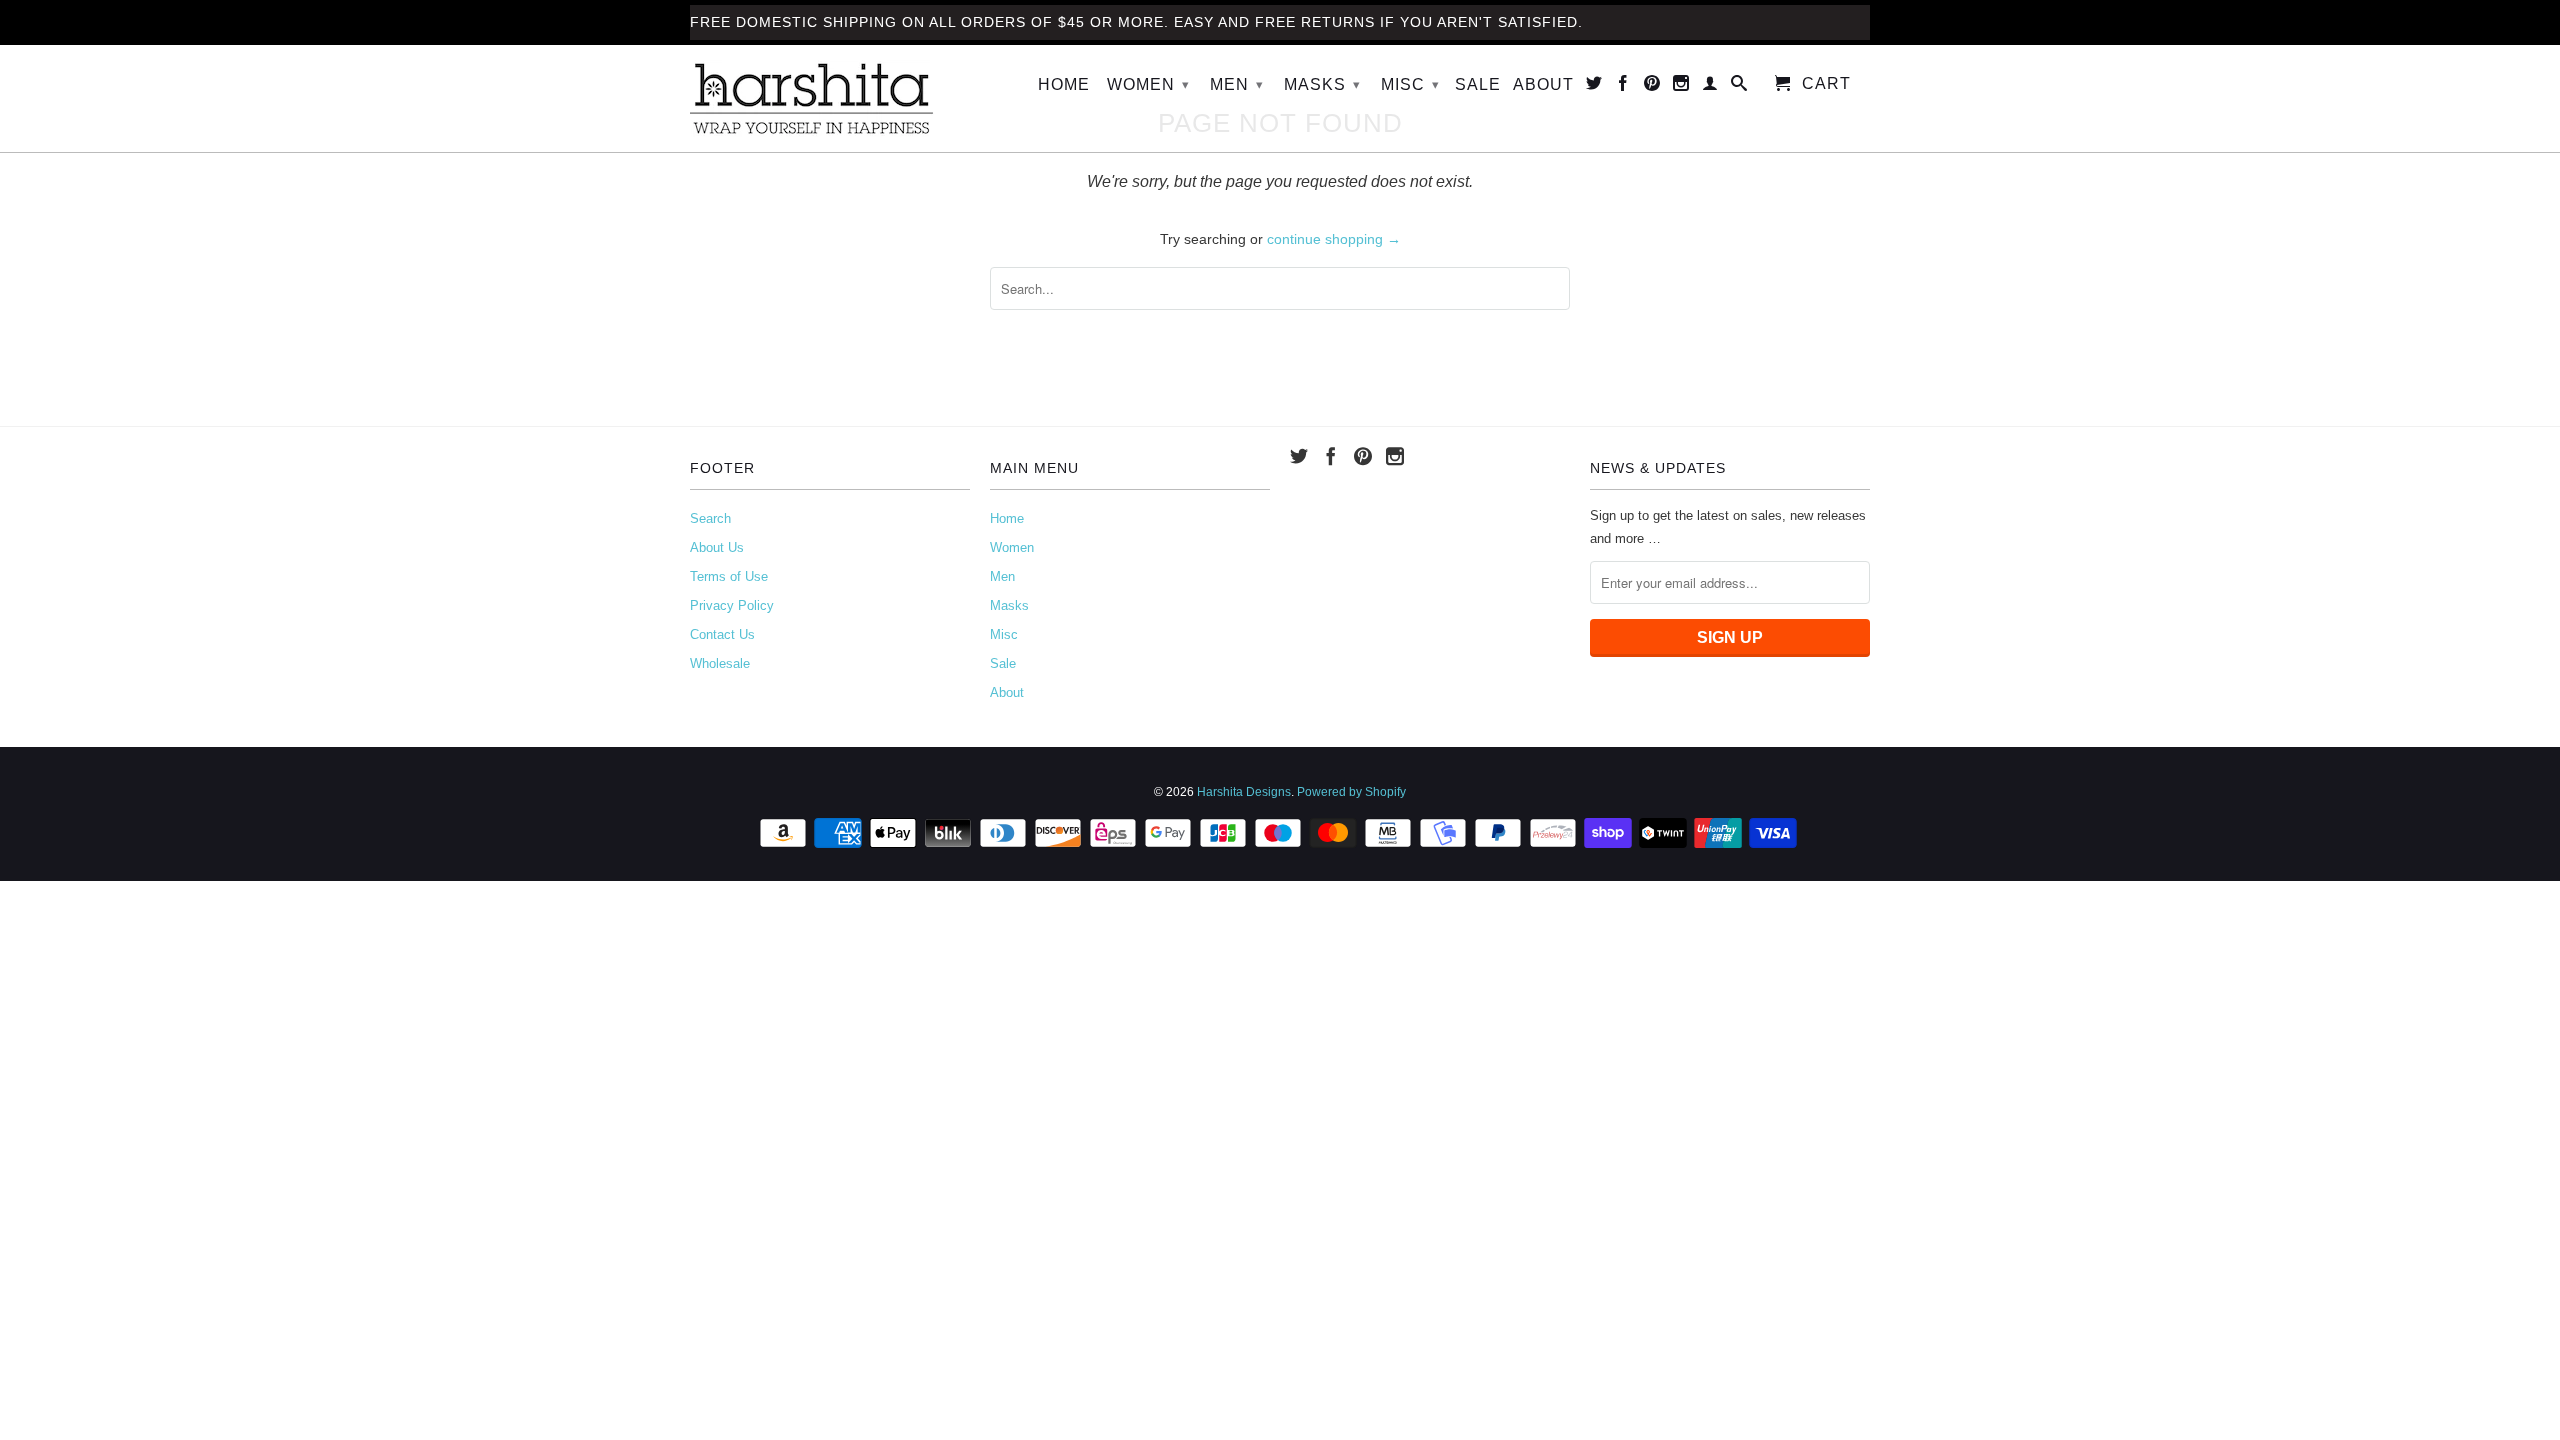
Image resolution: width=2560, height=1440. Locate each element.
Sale (1478, 84)
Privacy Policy (732, 605)
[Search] (1739, 87)
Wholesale (720, 663)
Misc (1410, 84)
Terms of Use (729, 576)
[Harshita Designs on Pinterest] (1652, 87)
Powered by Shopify (1351, 792)
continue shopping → (1334, 239)
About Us (717, 547)
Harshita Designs (1244, 792)
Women (1148, 84)
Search (710, 518)
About (1543, 84)
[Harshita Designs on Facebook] (1623, 87)
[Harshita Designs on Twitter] (1594, 87)
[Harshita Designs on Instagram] (1681, 87)
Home (1064, 84)
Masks (1322, 84)
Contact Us (722, 634)
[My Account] (1710, 87)
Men (1237, 84)
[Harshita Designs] (830, 98)
